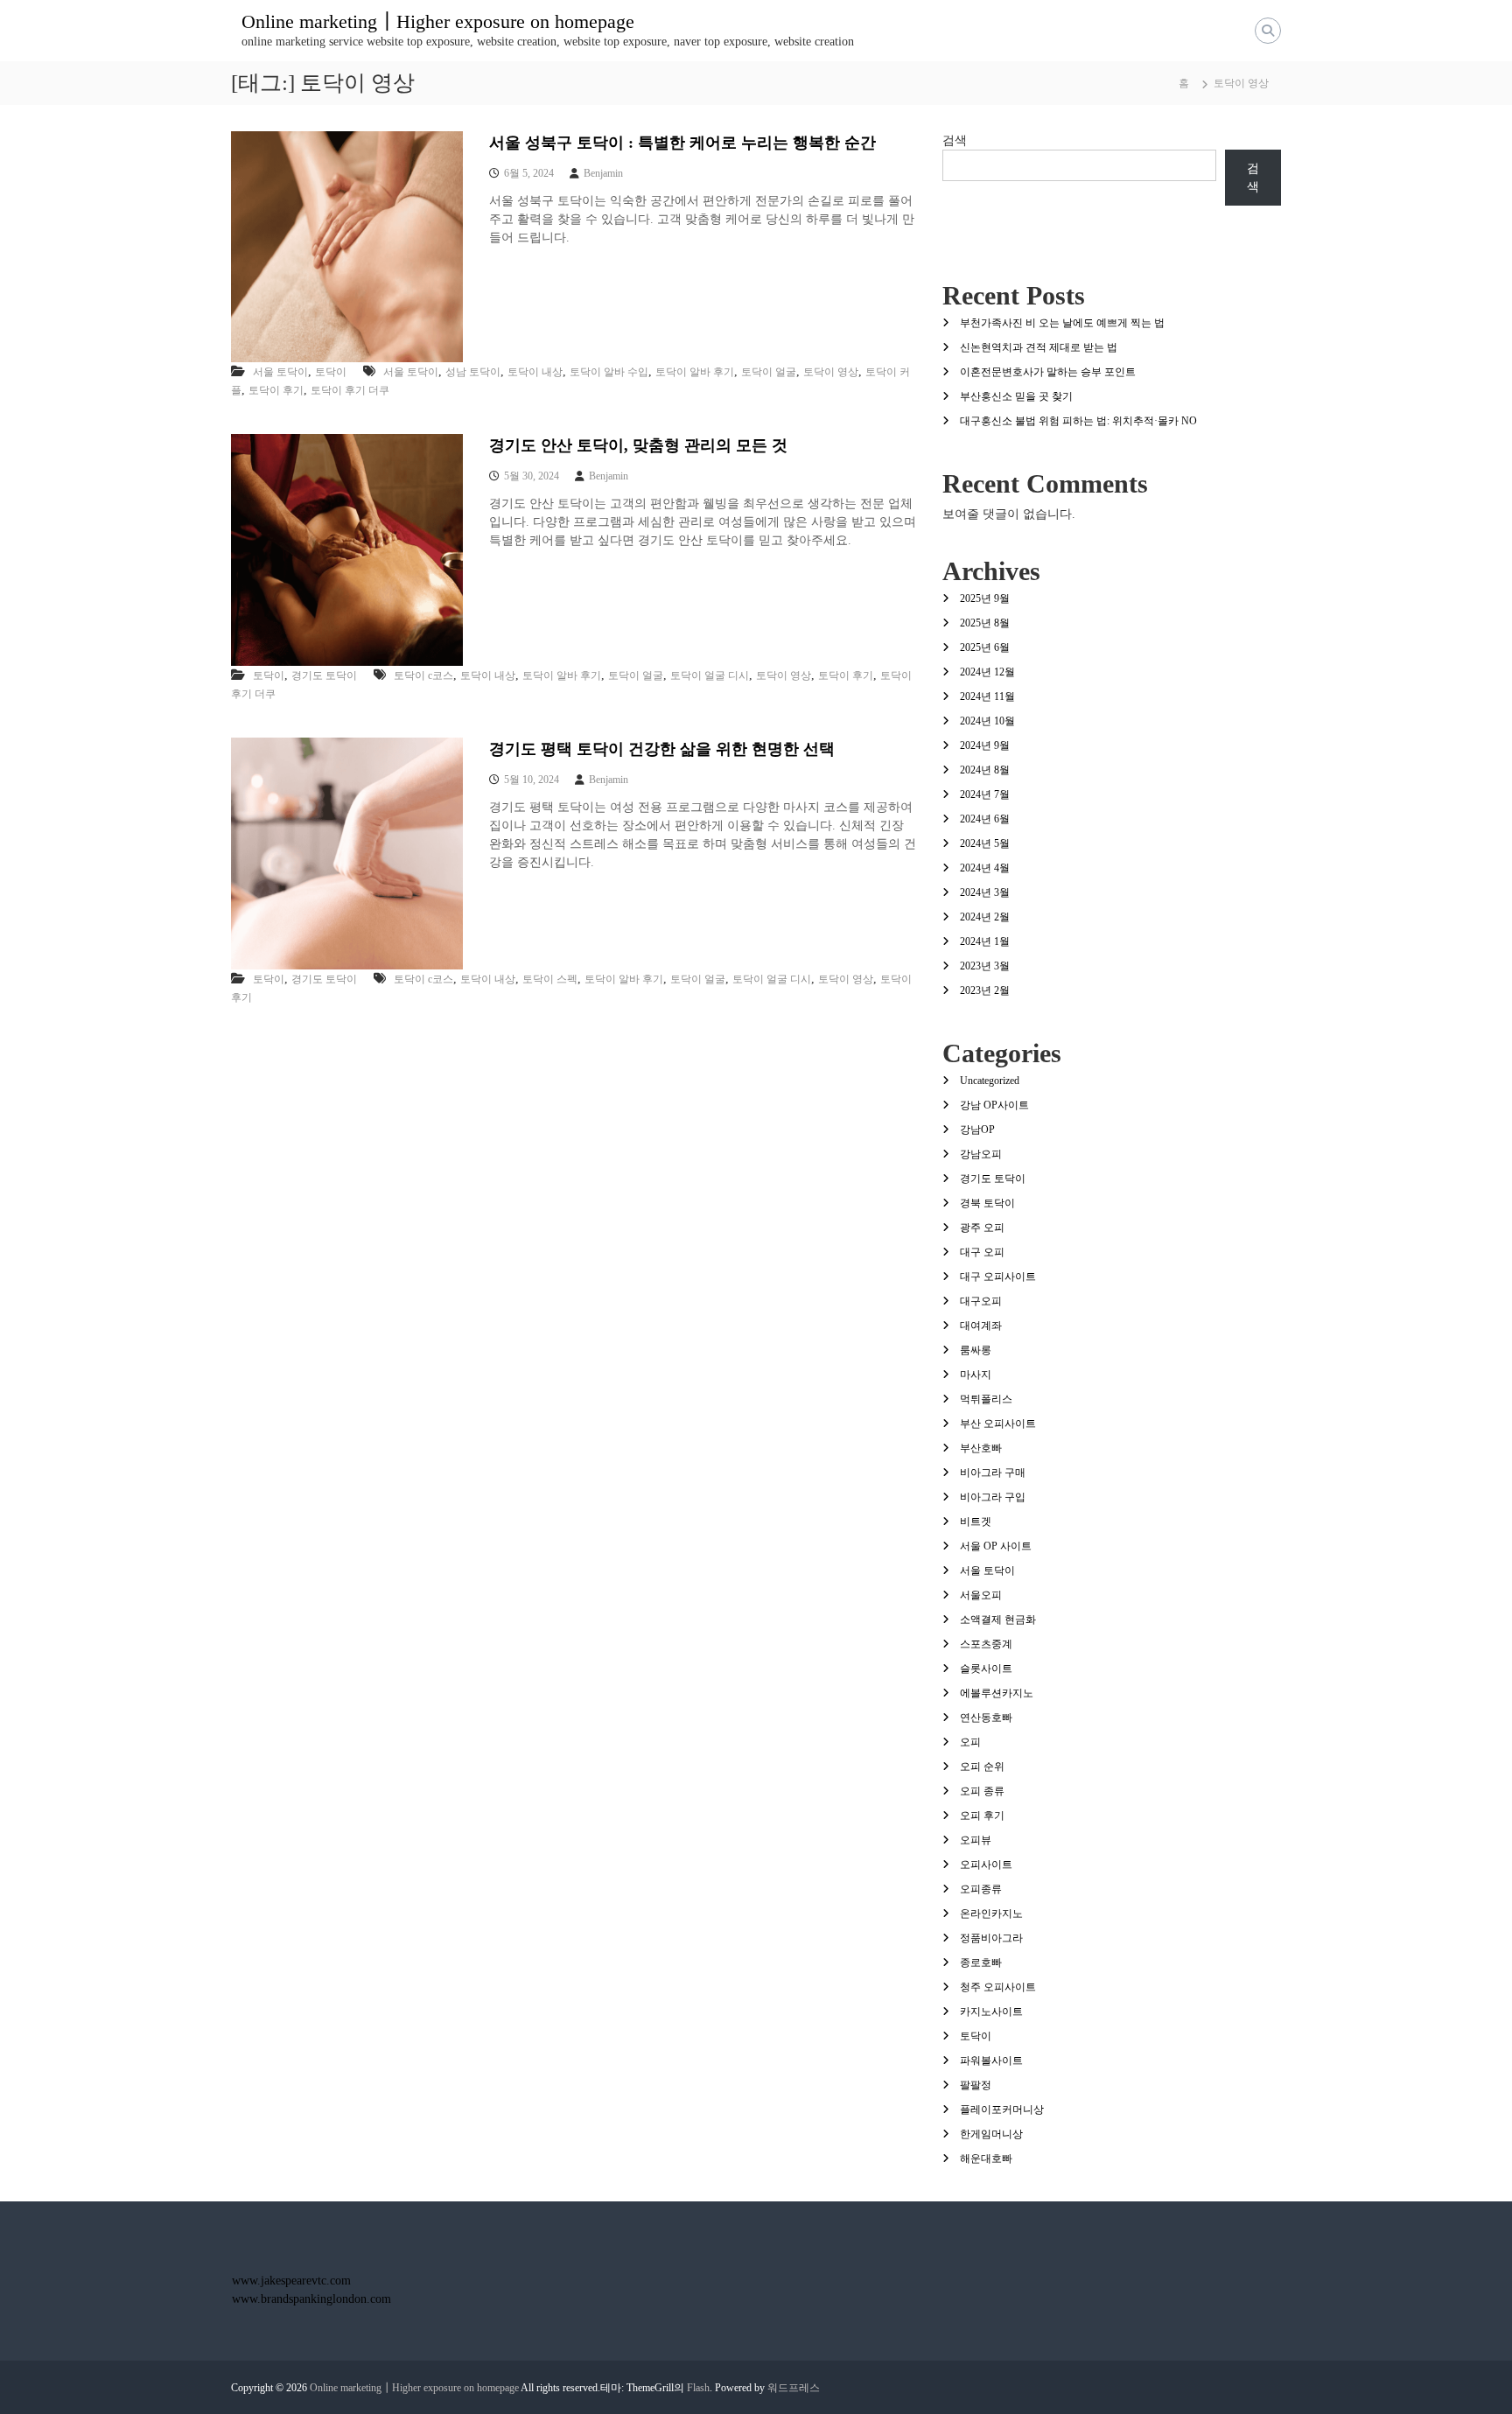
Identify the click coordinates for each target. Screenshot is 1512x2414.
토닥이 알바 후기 (695, 372)
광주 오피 (982, 1228)
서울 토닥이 (280, 372)
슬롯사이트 (986, 1669)
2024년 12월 (987, 672)
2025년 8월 (985, 623)
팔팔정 (976, 2085)
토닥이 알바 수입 (609, 372)
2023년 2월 (985, 990)
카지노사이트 (991, 2012)
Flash (698, 2388)
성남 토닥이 (473, 372)
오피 (970, 1742)
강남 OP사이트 (994, 1105)
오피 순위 (982, 1767)
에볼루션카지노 (997, 1693)
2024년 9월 (985, 745)
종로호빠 (981, 1963)
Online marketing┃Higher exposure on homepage (438, 21)
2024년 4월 (985, 868)
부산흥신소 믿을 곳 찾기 (1016, 396)
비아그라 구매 (993, 1473)
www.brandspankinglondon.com (311, 2299)
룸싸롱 (976, 1350)
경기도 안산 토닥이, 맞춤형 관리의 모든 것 (638, 445)
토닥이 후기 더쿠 (350, 390)
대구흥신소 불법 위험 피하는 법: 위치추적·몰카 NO (1078, 421)
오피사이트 (986, 1865)
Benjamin (603, 173)
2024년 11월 (987, 696)
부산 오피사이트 (998, 1424)
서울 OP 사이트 (996, 1546)
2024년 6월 (985, 819)
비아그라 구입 (993, 1497)
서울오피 (981, 1595)
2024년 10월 (987, 721)
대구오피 (981, 1301)
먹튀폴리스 (986, 1399)
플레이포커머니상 (1002, 2110)
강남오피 (981, 1154)
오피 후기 (982, 1816)
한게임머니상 (991, 2134)
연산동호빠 (986, 1718)
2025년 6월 (985, 647)
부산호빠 (981, 1448)
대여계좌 (981, 1326)
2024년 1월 (985, 941)
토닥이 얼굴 (769, 372)
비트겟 (976, 1522)
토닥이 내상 (535, 372)
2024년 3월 (985, 892)
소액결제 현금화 (998, 1620)
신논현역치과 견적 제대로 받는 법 (1039, 347)
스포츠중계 (986, 1644)
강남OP (977, 1130)
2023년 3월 (985, 966)
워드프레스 (794, 2388)
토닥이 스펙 (550, 979)
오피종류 (981, 1889)
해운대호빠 (986, 2159)
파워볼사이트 (991, 2061)
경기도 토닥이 (324, 675)
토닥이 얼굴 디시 (710, 675)
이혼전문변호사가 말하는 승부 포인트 (1048, 372)
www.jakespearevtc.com (291, 2281)
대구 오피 (982, 1252)
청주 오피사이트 (998, 1987)
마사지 (976, 1375)
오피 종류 (982, 1791)
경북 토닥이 (987, 1203)
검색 (955, 140)
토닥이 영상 (831, 372)
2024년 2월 (985, 917)
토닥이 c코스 (423, 675)
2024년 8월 (985, 770)
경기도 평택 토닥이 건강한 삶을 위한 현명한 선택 (662, 749)
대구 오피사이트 (998, 1277)
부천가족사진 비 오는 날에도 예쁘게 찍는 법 (1062, 323)
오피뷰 (976, 1840)
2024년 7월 (985, 794)
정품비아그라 (991, 1938)
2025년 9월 (985, 598)
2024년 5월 (985, 843)
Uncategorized (990, 1081)
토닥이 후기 (276, 390)
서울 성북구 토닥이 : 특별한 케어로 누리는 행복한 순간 (682, 143)
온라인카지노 (991, 1914)
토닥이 (331, 372)
